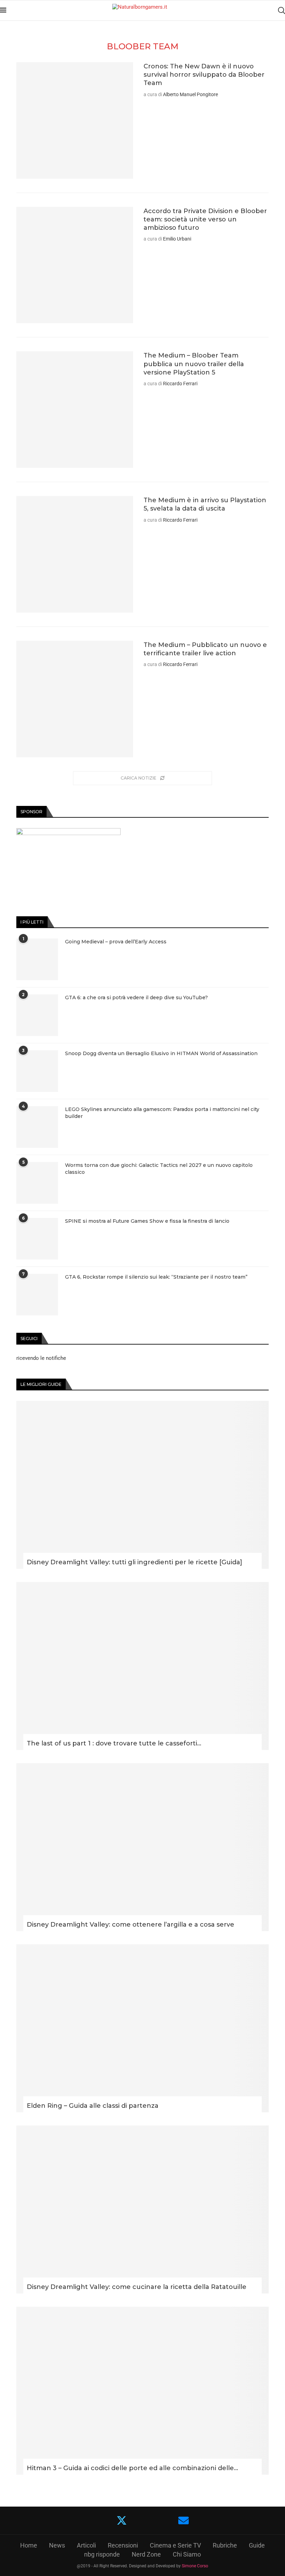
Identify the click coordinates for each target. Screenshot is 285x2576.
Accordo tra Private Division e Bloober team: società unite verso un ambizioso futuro (205, 220)
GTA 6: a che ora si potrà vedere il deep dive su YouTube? (136, 997)
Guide (257, 2545)
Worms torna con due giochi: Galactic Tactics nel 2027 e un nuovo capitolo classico (159, 1169)
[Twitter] (122, 2520)
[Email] (184, 2520)
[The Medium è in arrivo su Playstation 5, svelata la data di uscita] (75, 554)
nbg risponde (102, 2554)
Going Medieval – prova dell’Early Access (116, 942)
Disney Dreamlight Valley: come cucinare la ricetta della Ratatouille (137, 2287)
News (57, 2545)
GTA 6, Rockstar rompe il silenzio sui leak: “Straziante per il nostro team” (156, 1277)
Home (29, 2545)
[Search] (282, 10)
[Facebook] (101, 2520)
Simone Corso (195, 2566)
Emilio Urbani (177, 239)
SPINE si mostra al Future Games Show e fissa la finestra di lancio (147, 1221)
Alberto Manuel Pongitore (190, 94)
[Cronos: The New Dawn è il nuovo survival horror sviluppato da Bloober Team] (75, 120)
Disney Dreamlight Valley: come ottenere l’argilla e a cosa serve (131, 1925)
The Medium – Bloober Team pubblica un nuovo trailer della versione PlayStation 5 (194, 364)
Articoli (86, 2545)
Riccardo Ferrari (180, 384)
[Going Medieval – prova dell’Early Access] (37, 959)
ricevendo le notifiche (41, 1358)
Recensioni (123, 2545)
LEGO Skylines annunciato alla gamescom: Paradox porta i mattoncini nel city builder (162, 1113)
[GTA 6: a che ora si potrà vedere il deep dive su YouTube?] (37, 1015)
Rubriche (225, 2545)
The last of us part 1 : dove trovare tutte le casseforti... (114, 1743)
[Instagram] (143, 2520)
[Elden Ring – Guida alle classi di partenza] (142, 2028)
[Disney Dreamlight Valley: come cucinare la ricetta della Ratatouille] (142, 2209)
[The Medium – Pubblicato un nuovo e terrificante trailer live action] (75, 699)
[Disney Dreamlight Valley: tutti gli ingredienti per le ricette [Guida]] (142, 1485)
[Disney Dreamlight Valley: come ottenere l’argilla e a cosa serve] (142, 1847)
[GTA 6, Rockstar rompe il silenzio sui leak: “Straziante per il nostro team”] (37, 1295)
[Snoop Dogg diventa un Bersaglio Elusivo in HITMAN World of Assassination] (37, 1071)
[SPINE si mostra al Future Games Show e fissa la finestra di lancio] (37, 1239)
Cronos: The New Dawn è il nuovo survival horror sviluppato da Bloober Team (204, 75)
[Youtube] (162, 2520)
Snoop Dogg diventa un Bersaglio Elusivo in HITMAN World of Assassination (161, 1053)
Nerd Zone (146, 2554)
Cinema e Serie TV (175, 2545)
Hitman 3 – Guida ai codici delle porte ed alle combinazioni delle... (132, 2468)
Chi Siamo (187, 2554)
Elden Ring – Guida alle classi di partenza (93, 2106)
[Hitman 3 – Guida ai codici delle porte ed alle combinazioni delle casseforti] (142, 2391)
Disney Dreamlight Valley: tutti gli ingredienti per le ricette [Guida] (135, 1562)
